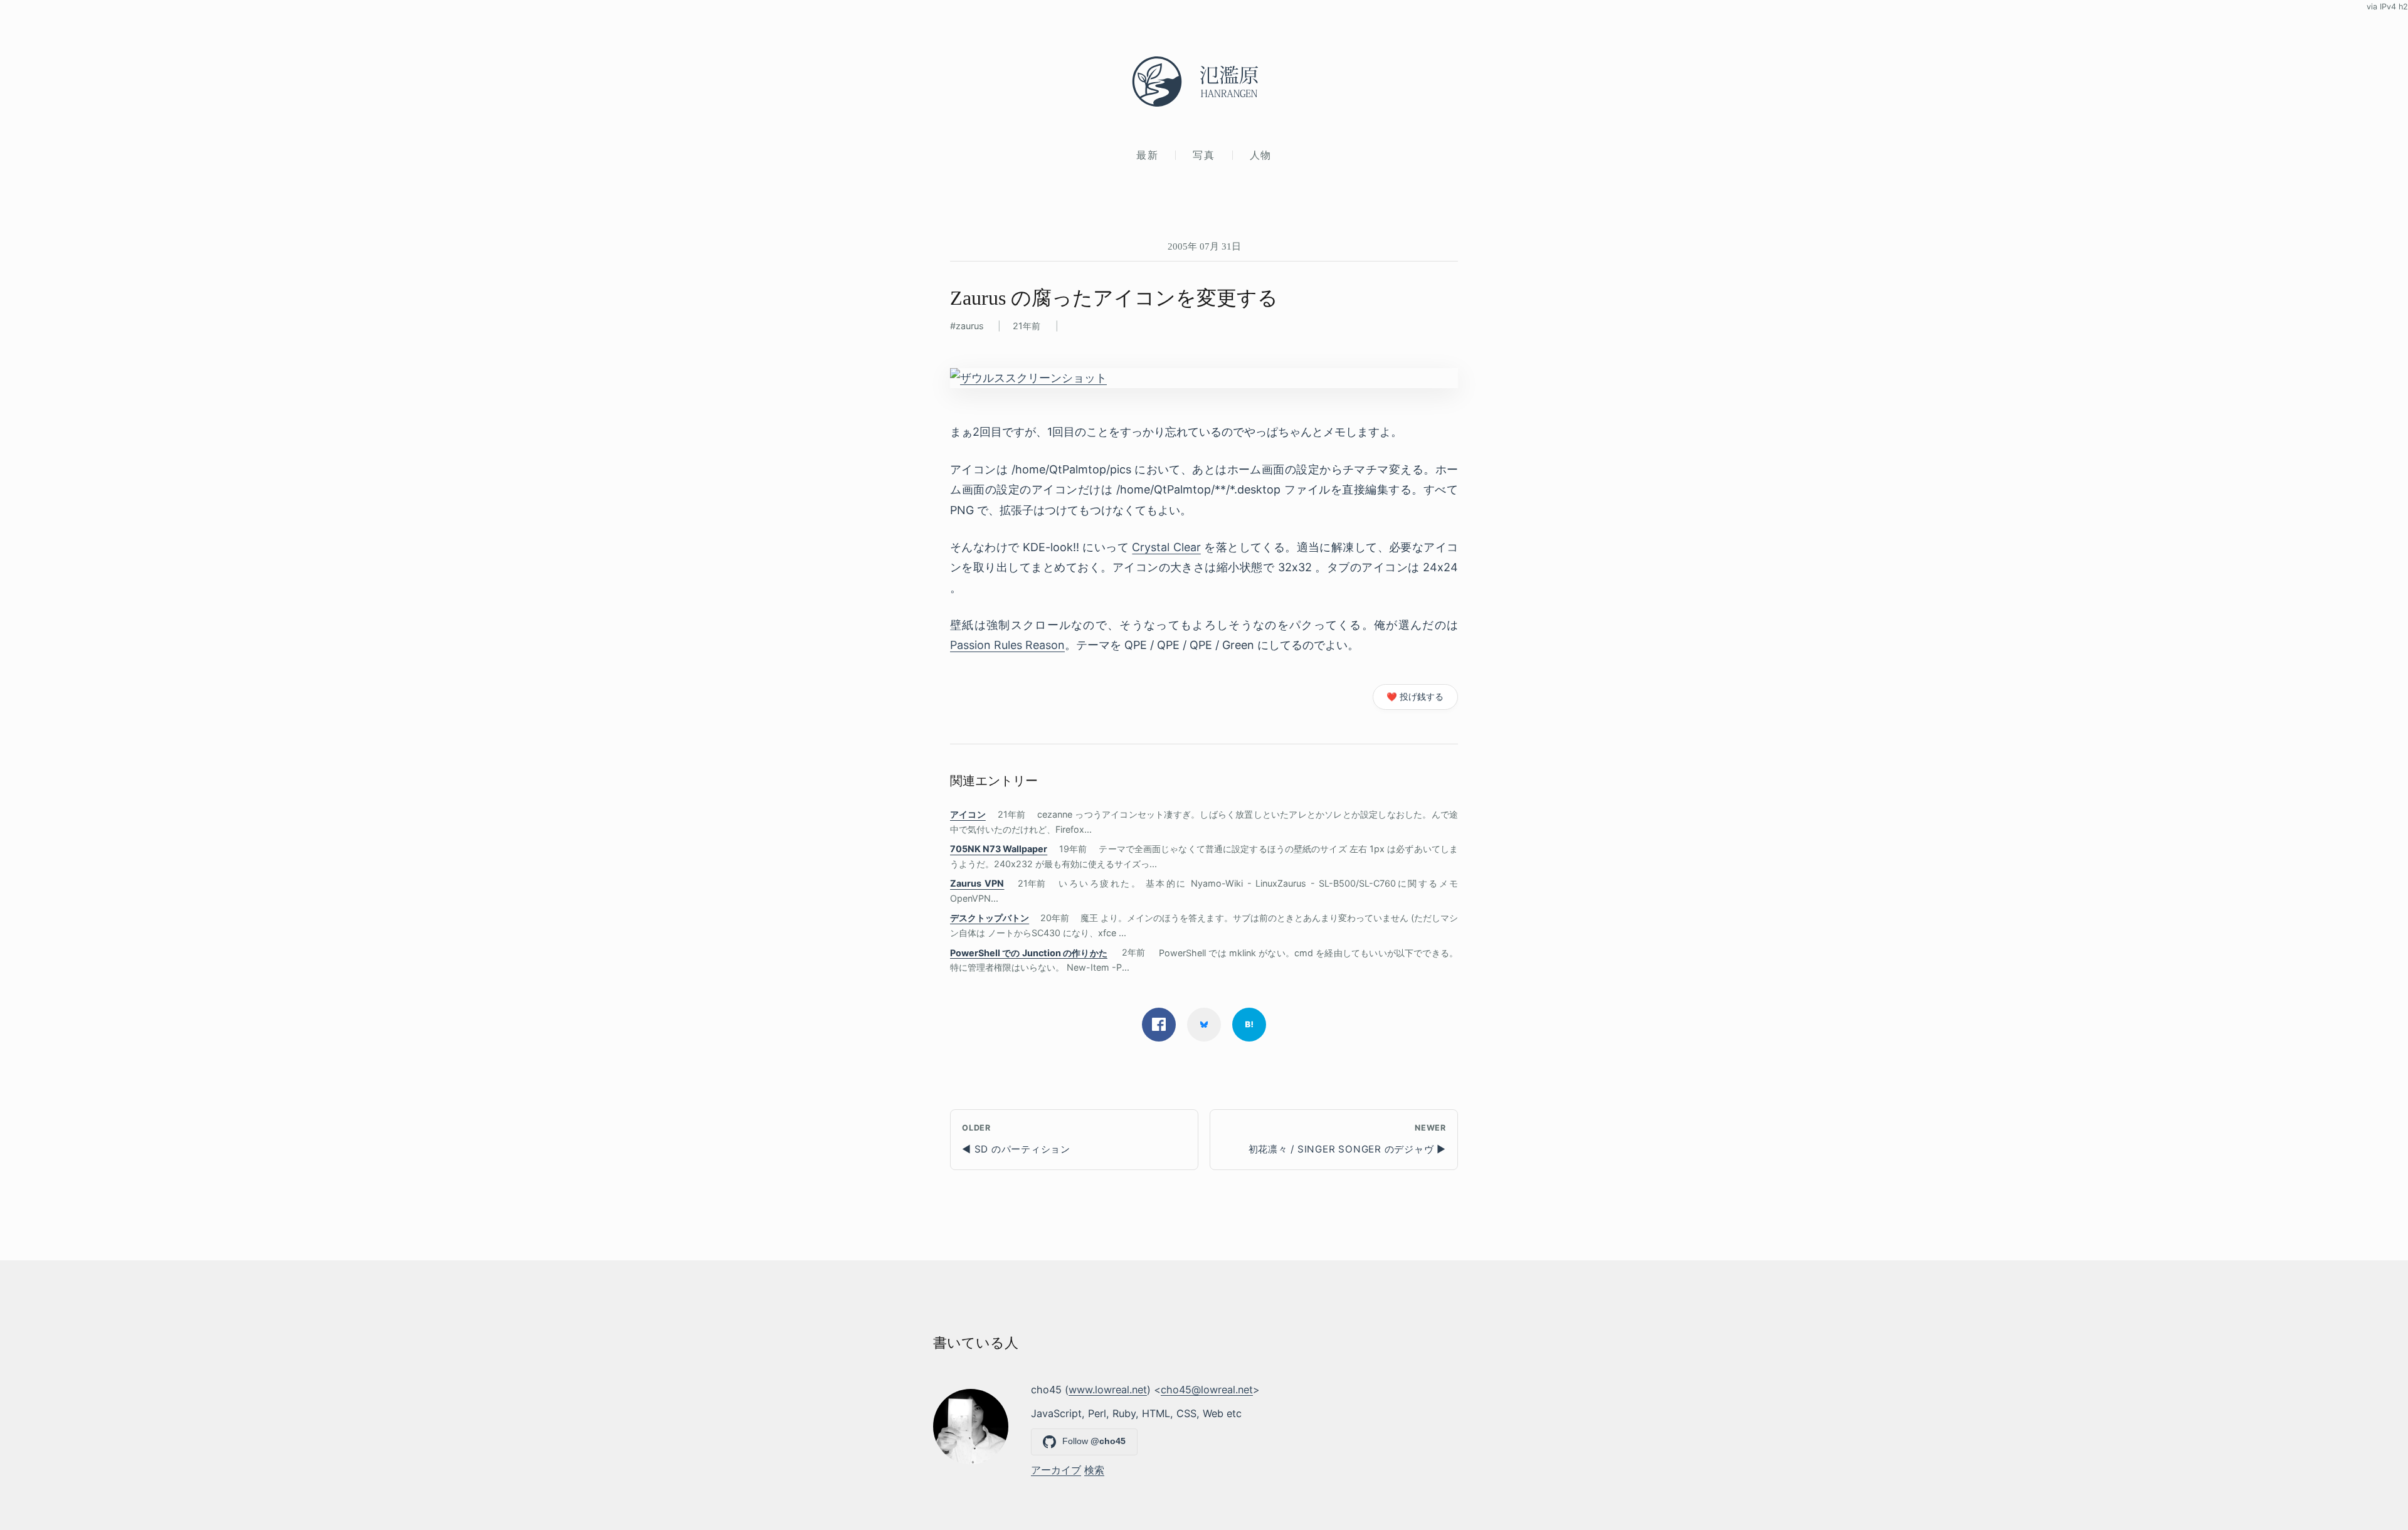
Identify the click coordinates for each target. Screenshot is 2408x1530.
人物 (1261, 155)
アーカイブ (1056, 1470)
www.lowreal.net (1108, 1390)
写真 (1204, 155)
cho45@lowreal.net (1207, 1390)
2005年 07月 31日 (1204, 246)
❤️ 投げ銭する (1415, 697)
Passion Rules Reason (1007, 645)
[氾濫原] (1204, 82)
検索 (1094, 1470)
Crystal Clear (1166, 547)
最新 (1147, 155)
